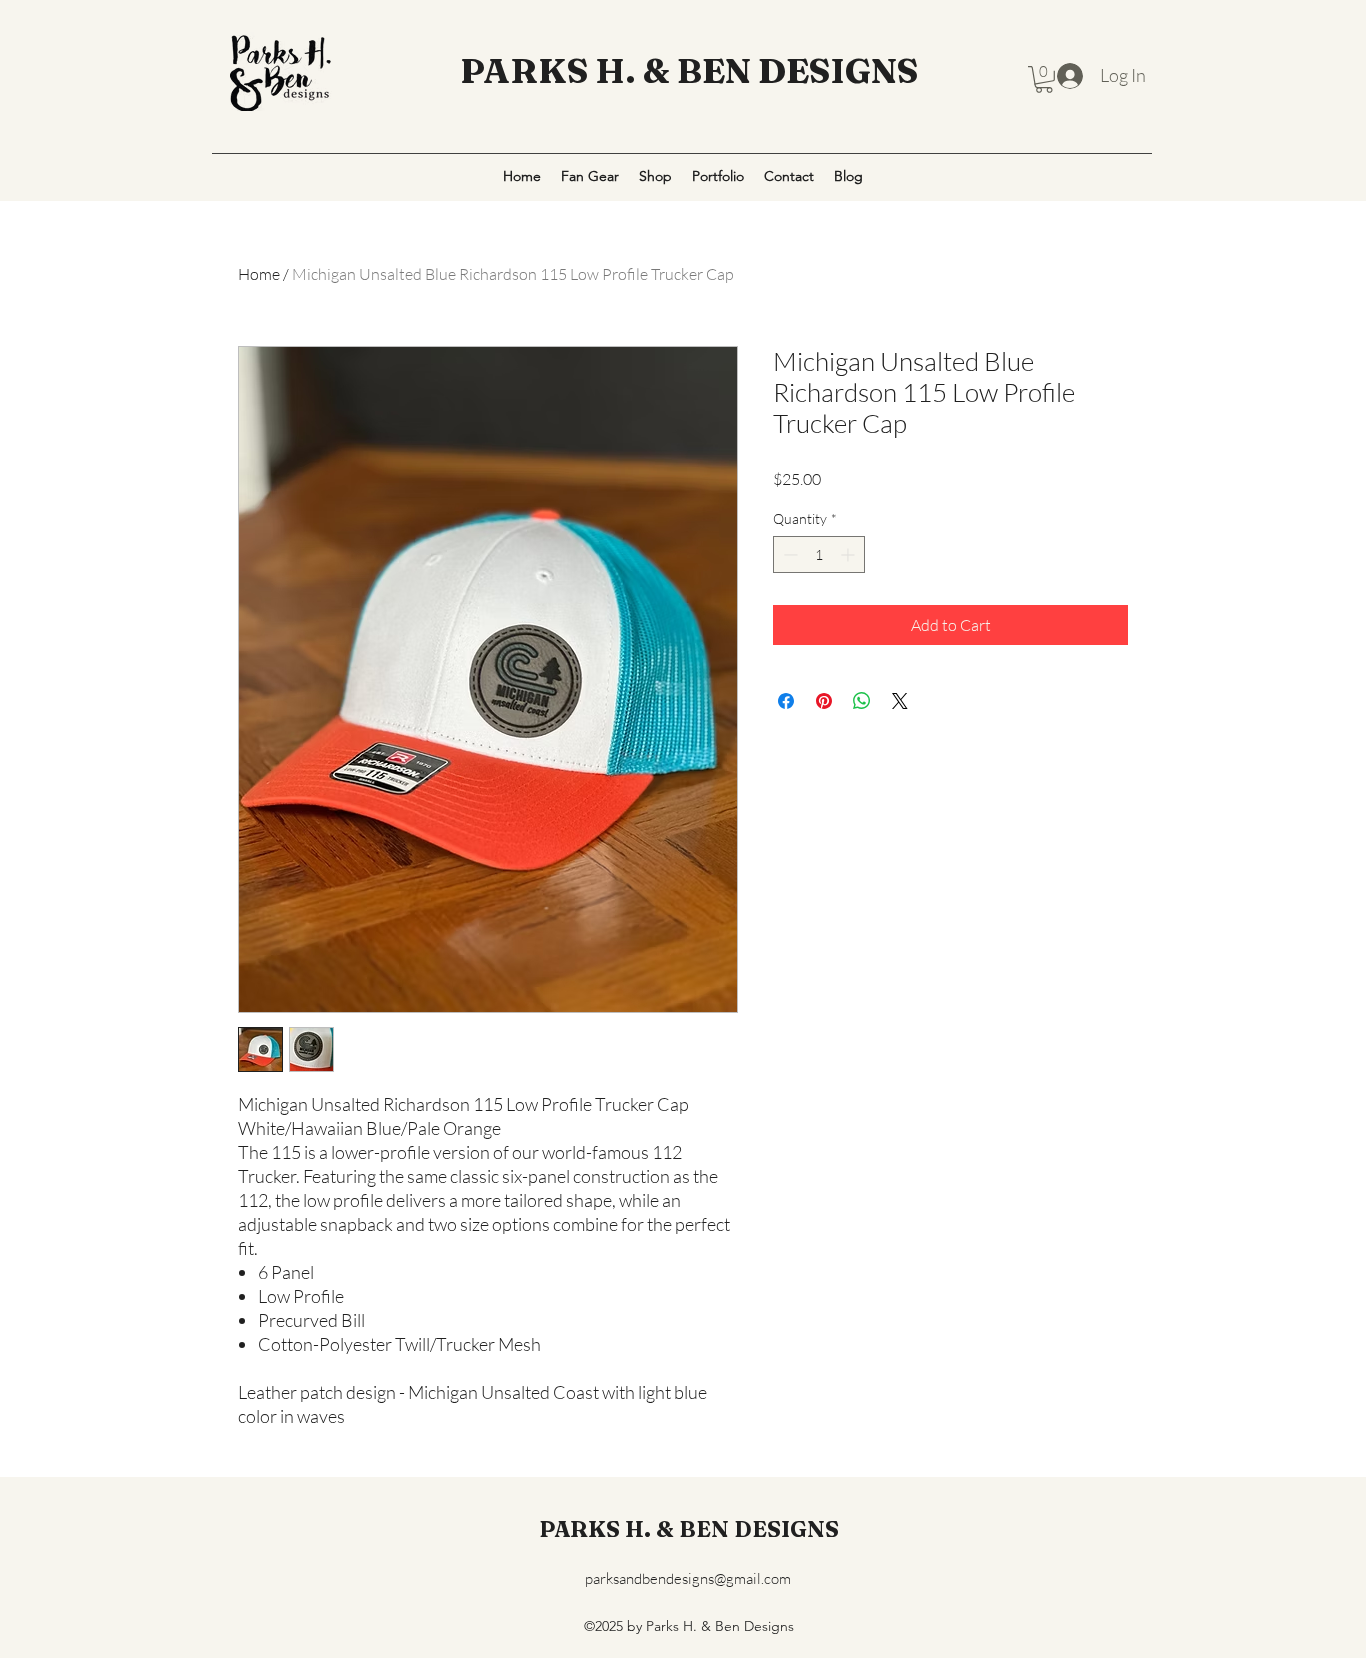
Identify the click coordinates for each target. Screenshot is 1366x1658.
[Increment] (849, 554)
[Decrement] (788, 554)
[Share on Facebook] (786, 701)
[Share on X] (900, 701)
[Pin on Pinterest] (824, 701)
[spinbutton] (819, 554)
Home (259, 274)
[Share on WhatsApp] (862, 701)
